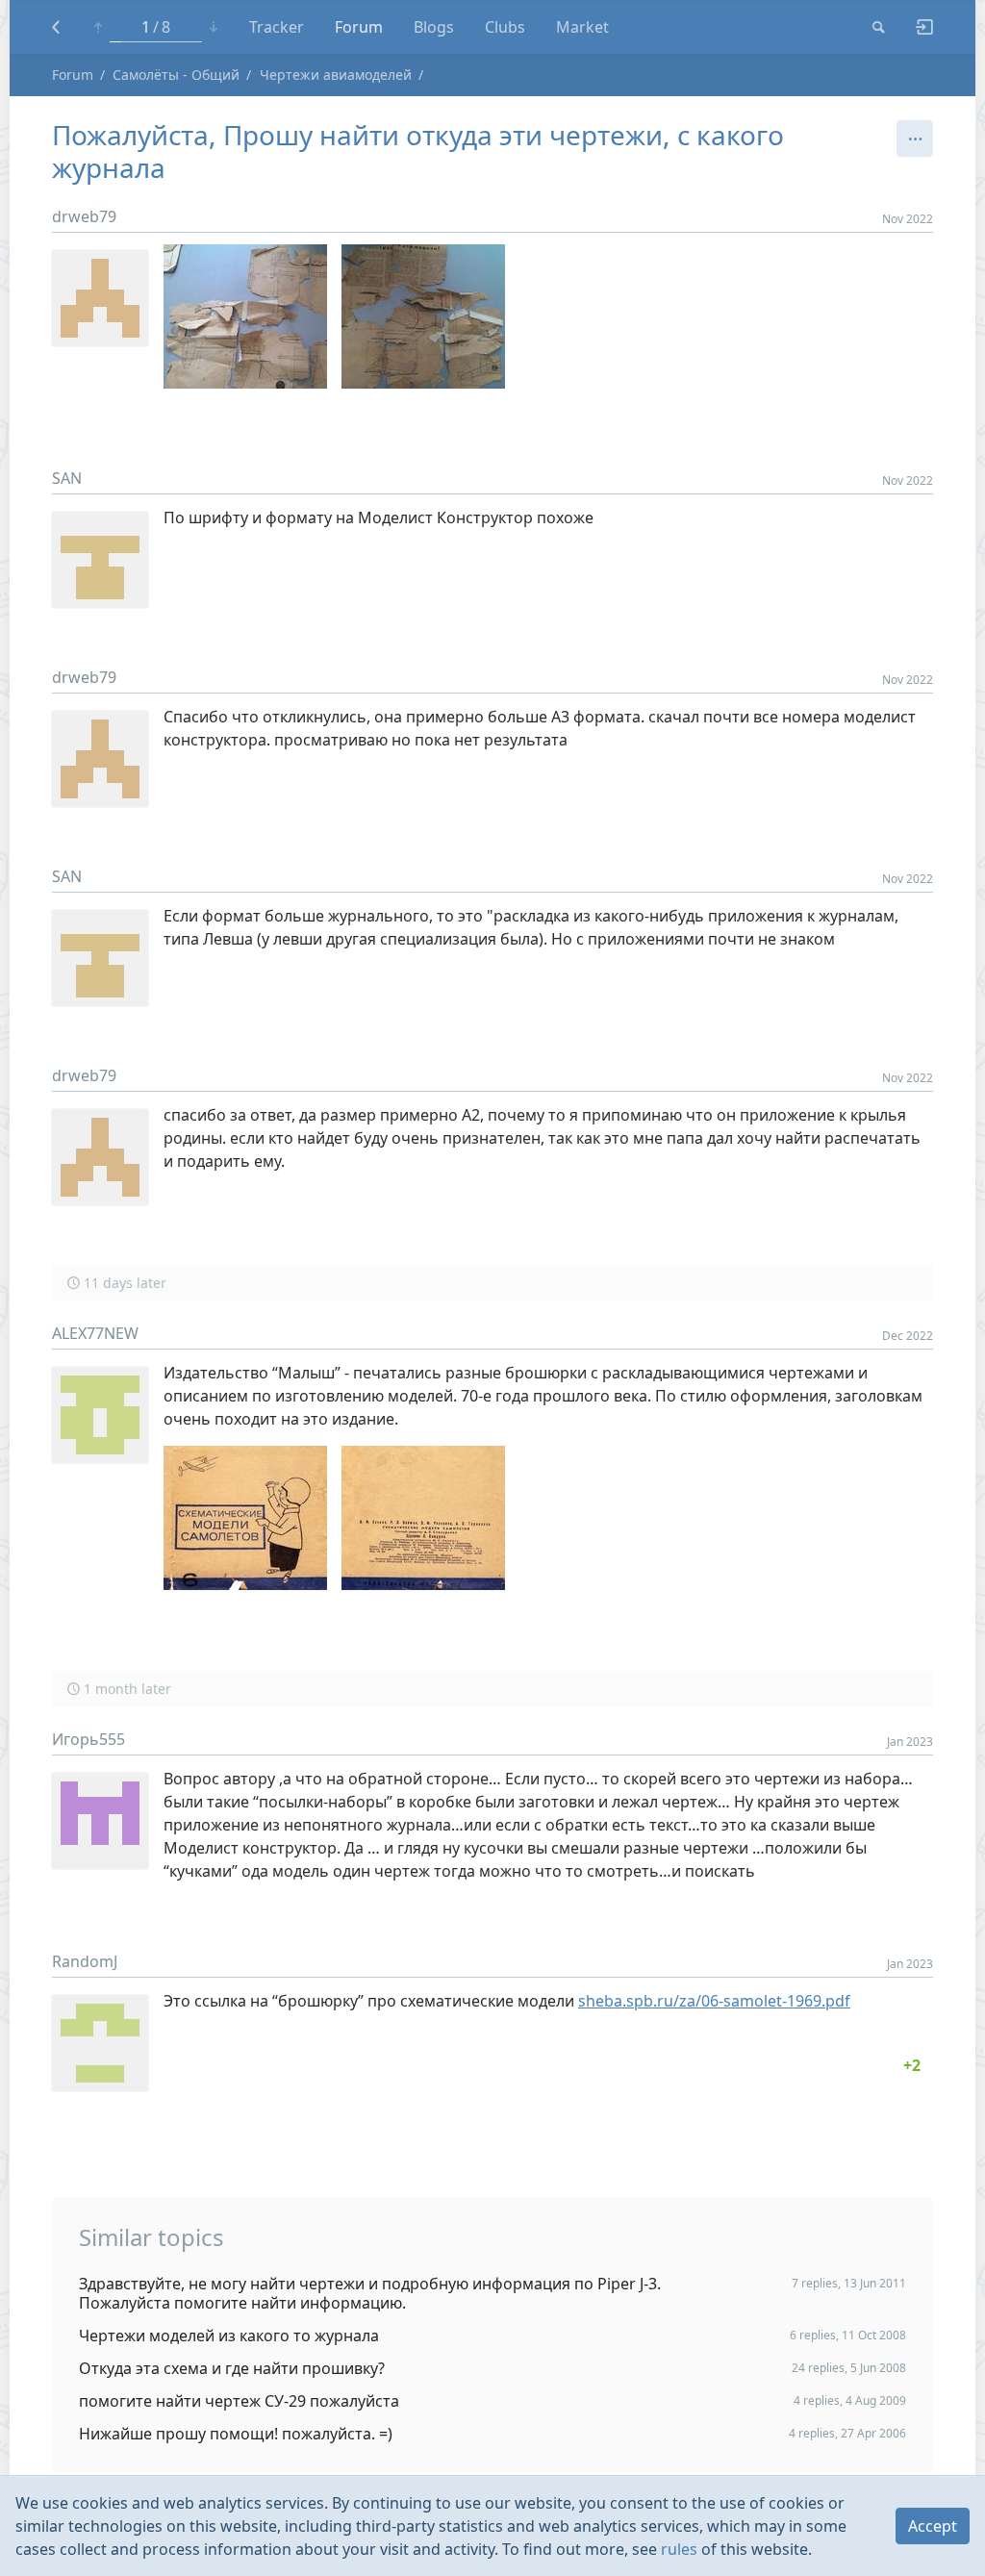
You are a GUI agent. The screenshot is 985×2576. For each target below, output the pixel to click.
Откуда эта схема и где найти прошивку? (232, 2368)
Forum (359, 27)
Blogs (434, 27)
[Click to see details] (912, 2065)
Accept (933, 2526)
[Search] (879, 27)
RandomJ (85, 1961)
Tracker (277, 27)
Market (582, 27)
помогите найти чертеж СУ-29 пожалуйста (239, 2401)
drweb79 (84, 216)
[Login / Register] (917, 27)
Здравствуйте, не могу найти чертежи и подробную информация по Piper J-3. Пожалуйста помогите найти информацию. (370, 2293)
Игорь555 (88, 1739)
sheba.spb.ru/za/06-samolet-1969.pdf (714, 2001)
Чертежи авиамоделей (336, 75)
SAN (67, 478)
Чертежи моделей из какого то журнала (229, 2336)
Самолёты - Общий (176, 75)
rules (679, 2549)
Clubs (505, 27)
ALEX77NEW (95, 1333)
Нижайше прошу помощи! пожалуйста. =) (236, 2434)
